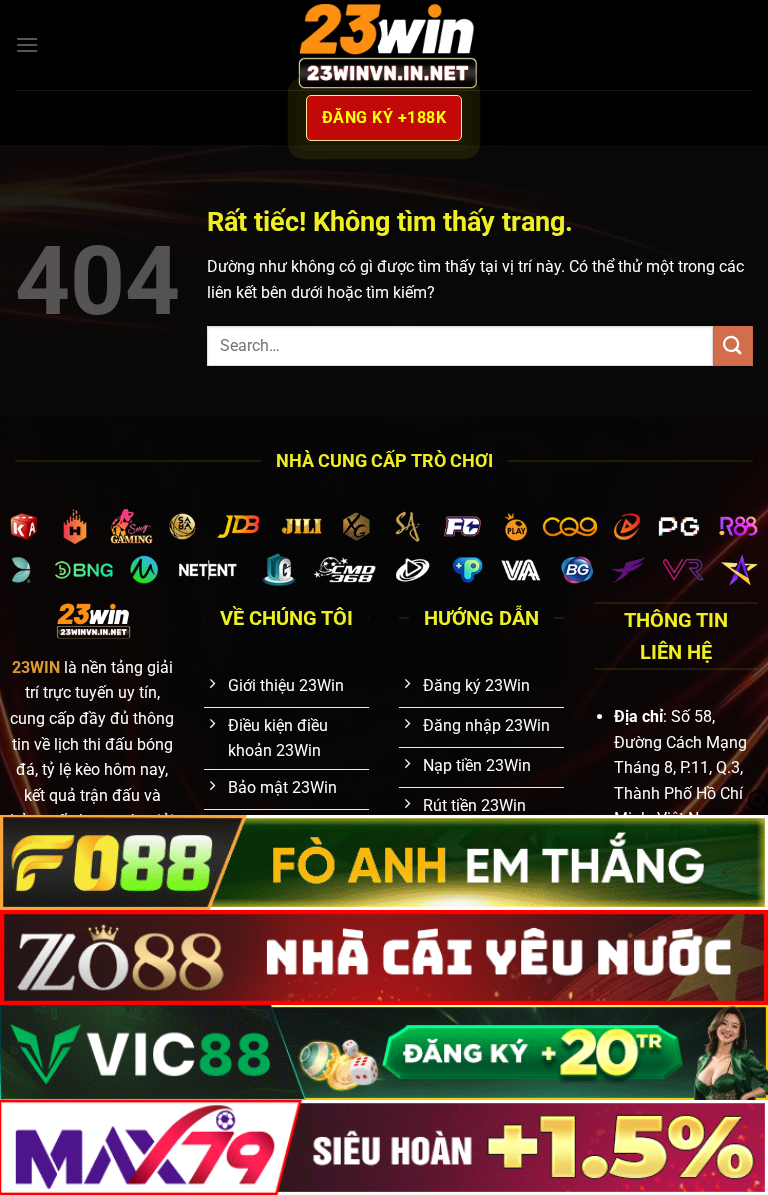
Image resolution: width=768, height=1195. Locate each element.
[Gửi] (733, 345)
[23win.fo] (384, 44)
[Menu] (27, 44)
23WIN (36, 667)
